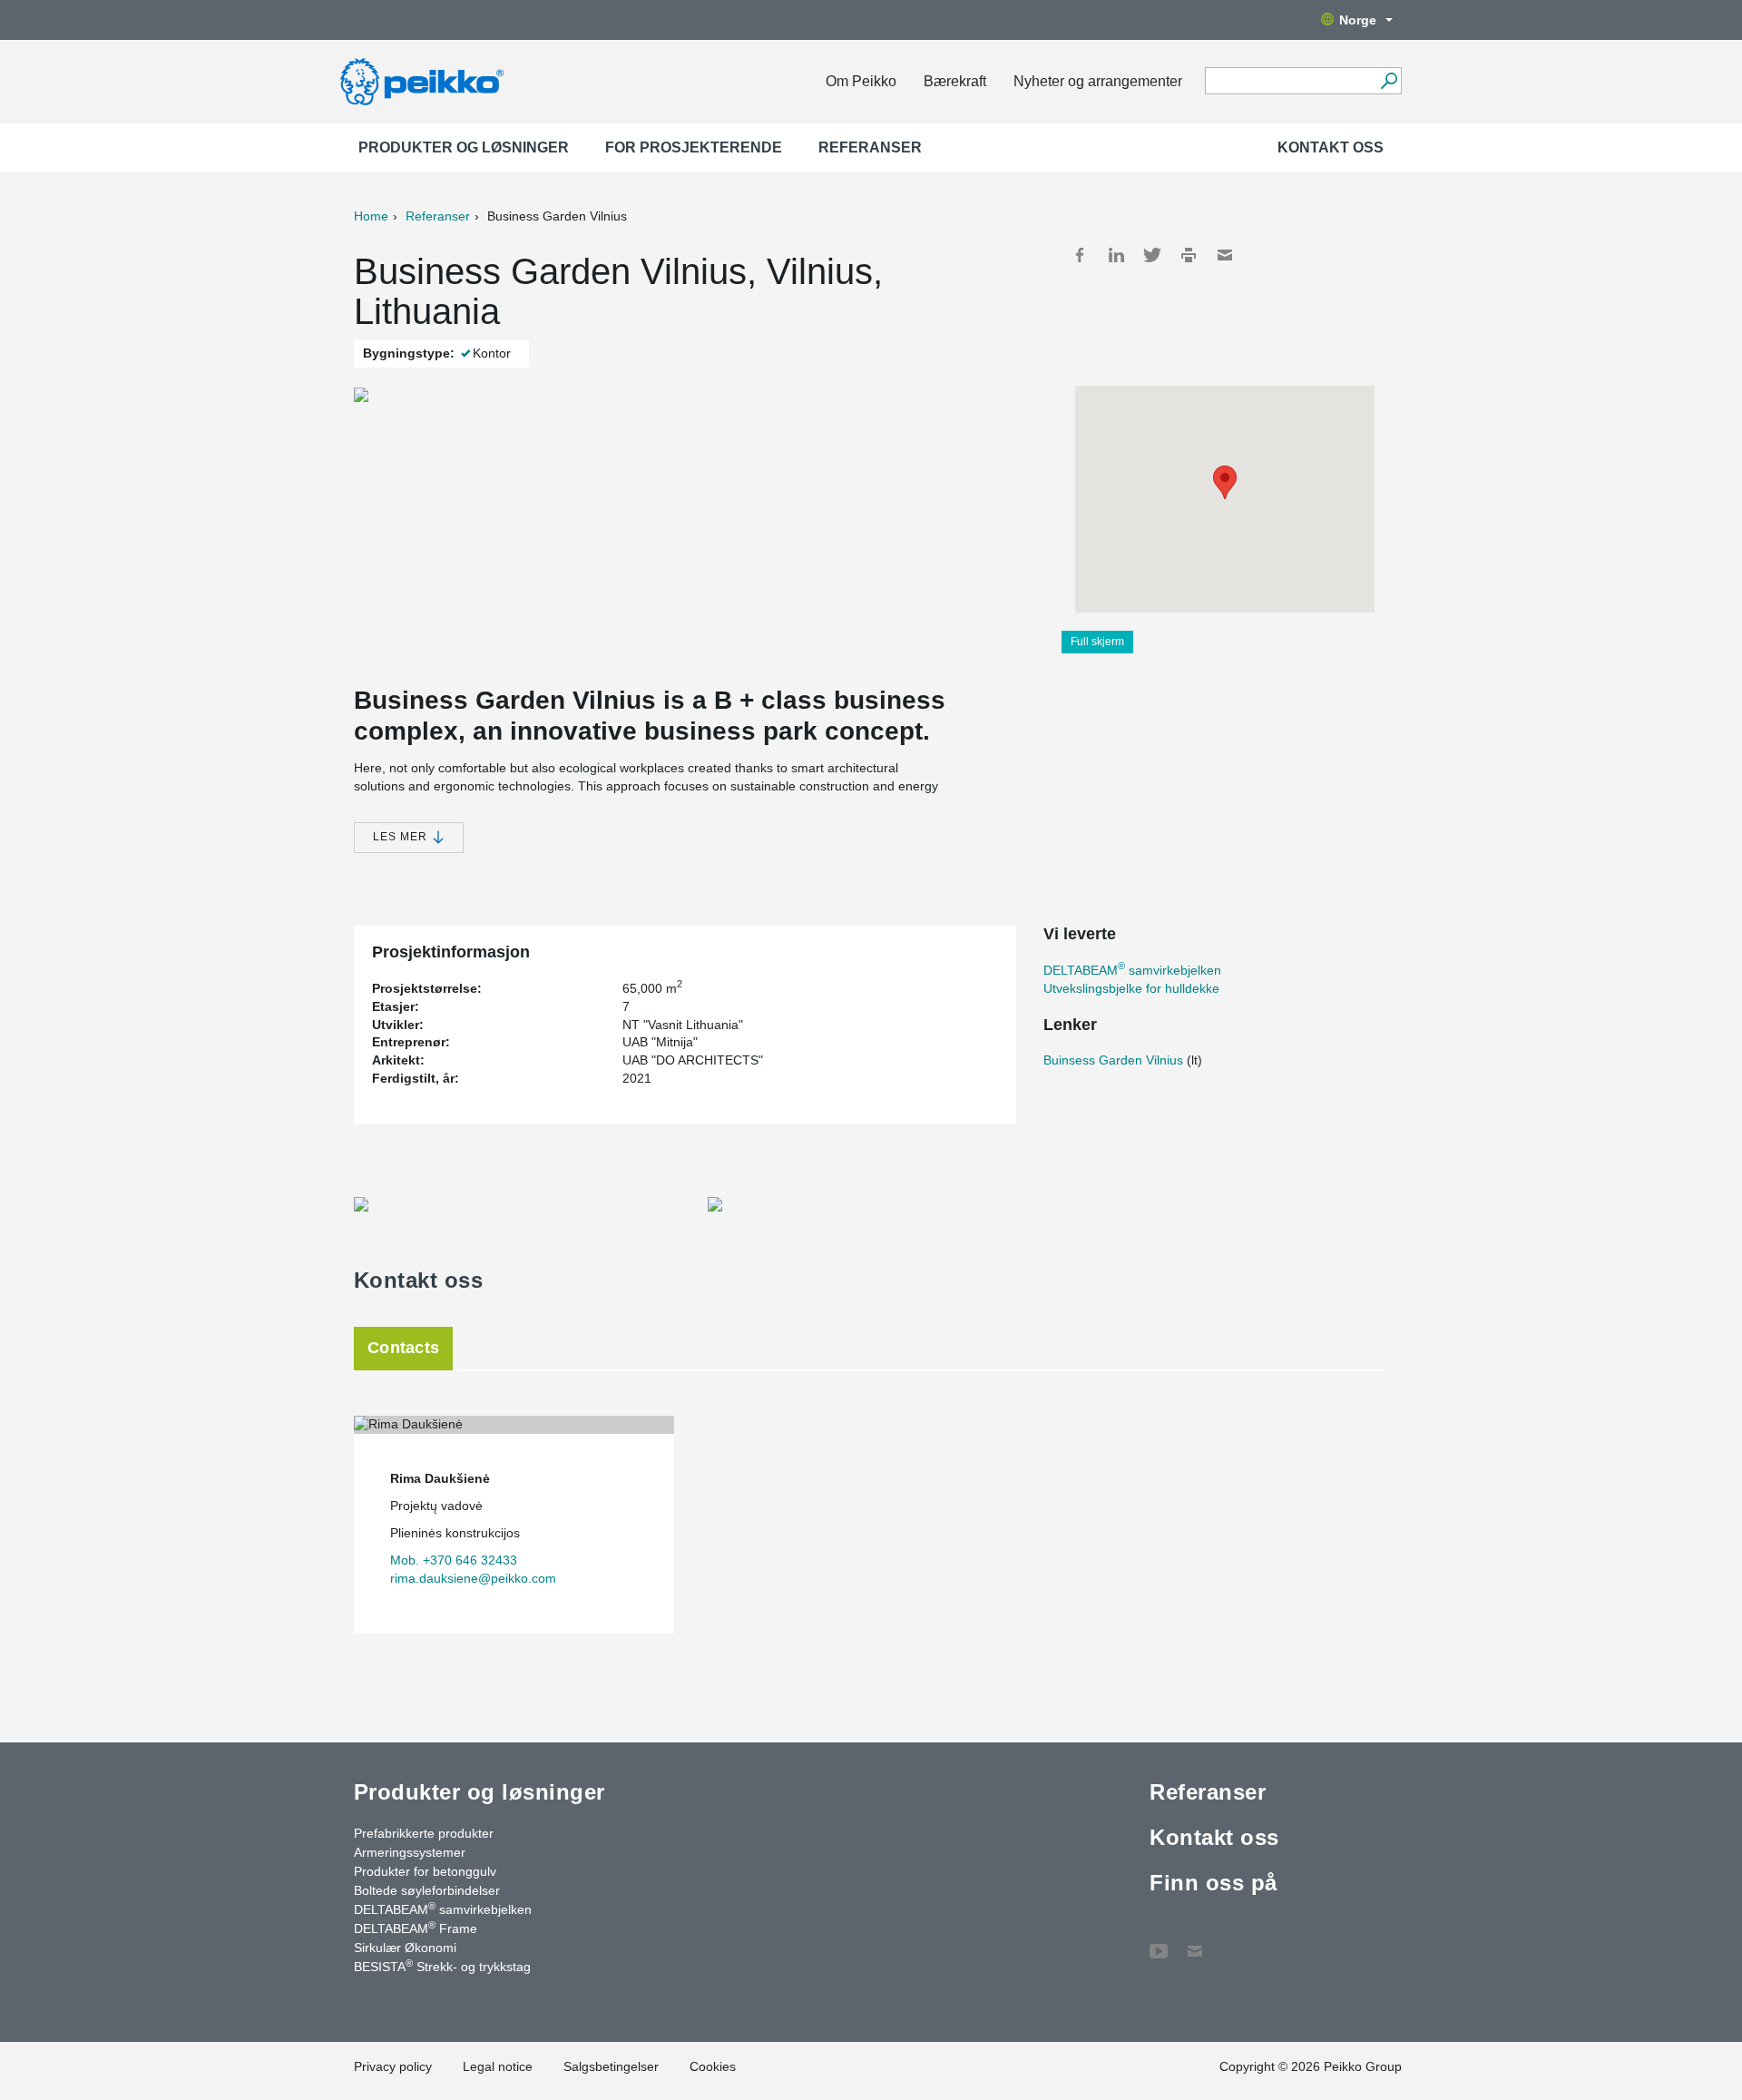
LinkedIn (1116, 255)
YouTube (1159, 1942)
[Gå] (1389, 81)
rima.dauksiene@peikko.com (473, 1578)
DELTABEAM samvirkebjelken (1132, 970)
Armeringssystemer (410, 1852)
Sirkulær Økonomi (405, 1948)
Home (371, 216)
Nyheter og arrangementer (1098, 81)
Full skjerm (1097, 642)
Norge (1358, 20)
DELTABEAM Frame (416, 1928)
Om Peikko (861, 81)
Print (1189, 255)
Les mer (402, 837)
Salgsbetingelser (611, 2066)
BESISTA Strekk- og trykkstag (442, 1966)
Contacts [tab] (403, 1348)
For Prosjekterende (694, 147)
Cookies (713, 2066)
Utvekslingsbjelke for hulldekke (1131, 988)
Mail (1225, 255)
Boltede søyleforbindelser (427, 1890)
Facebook (1080, 255)
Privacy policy (393, 2066)
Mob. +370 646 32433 (454, 1560)
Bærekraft (955, 81)
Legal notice (498, 2066)
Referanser (870, 147)
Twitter (1152, 255)
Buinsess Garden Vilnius (1113, 1060)
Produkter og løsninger (464, 147)
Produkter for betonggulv (425, 1871)
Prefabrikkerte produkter (424, 1833)
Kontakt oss (1331, 147)
